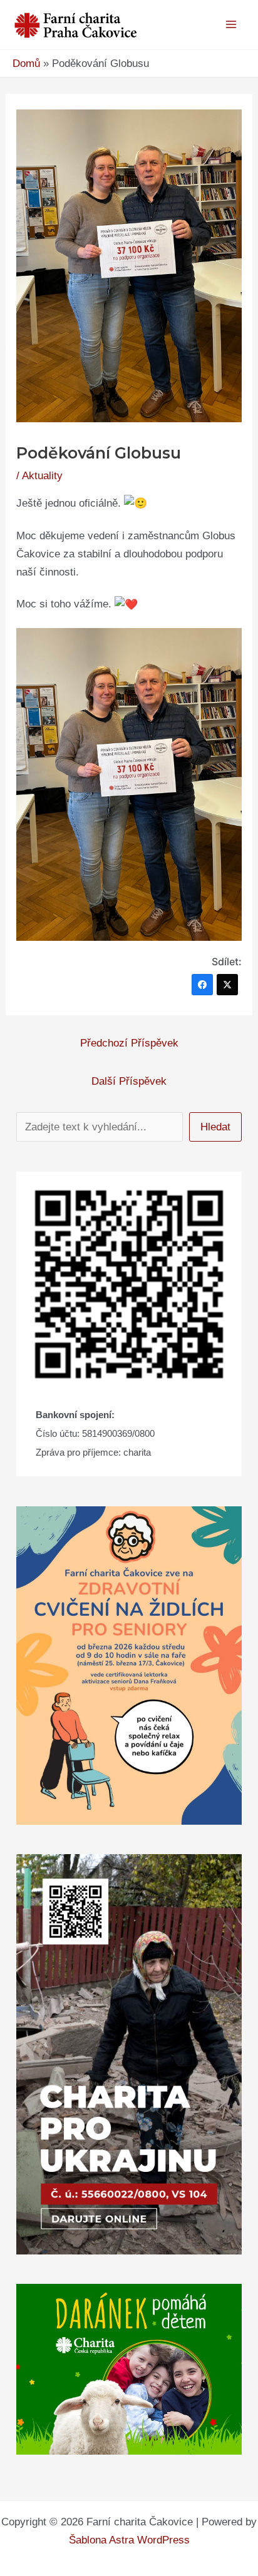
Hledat (215, 1127)
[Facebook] (202, 985)
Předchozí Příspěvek (129, 1043)
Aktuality (42, 476)
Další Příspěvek (129, 1081)
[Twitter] (227, 985)
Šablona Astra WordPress (129, 2540)
